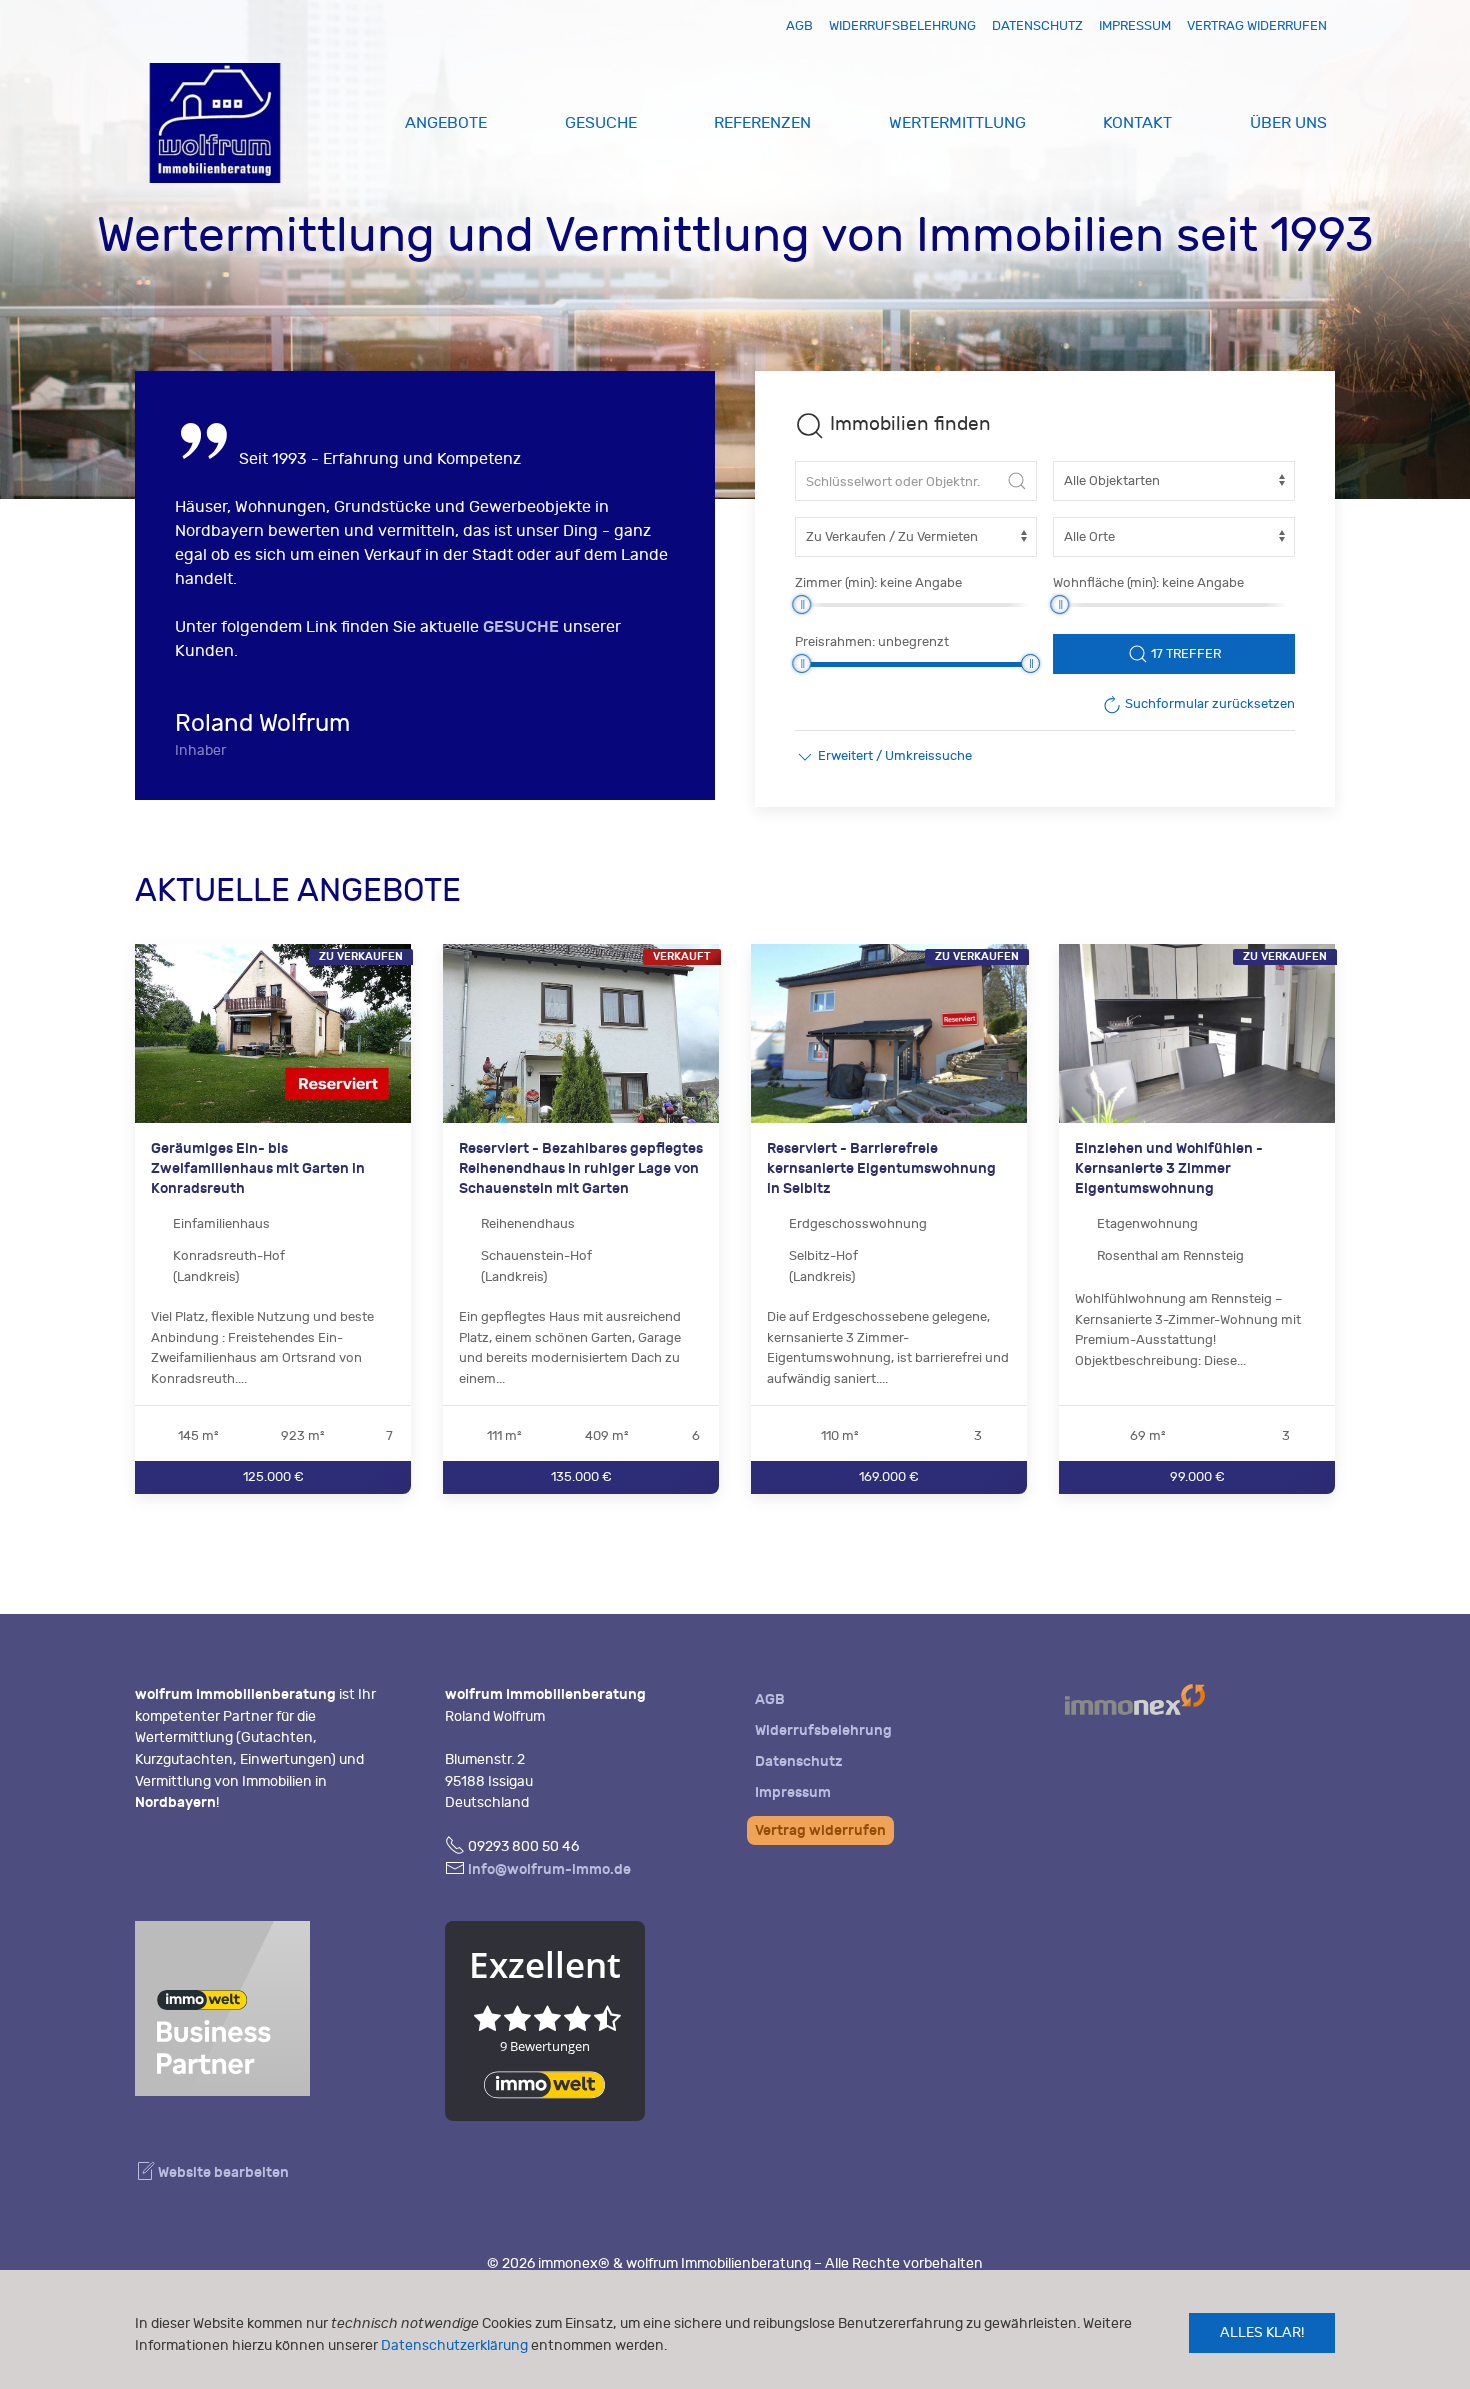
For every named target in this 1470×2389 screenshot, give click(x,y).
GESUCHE (521, 626)
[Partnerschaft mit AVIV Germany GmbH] (222, 2005)
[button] (883, 756)
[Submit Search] (1017, 481)
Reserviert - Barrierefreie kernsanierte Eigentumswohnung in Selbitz (881, 1169)
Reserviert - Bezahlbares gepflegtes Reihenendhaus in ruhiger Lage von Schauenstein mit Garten (581, 1169)
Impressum (1135, 25)
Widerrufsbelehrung (902, 25)
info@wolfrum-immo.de (549, 1869)
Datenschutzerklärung (454, 2345)
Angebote (446, 123)
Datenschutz (1037, 25)
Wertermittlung (957, 123)
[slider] (801, 604)
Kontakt (1137, 123)
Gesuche (601, 123)
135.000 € (581, 1476)
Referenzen (762, 123)
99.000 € (1197, 1476)
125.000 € (273, 1476)
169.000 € (889, 1476)
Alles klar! (1262, 2332)
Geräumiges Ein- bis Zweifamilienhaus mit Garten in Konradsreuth (258, 1169)
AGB (799, 25)
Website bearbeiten (222, 2172)
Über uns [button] (1288, 123)
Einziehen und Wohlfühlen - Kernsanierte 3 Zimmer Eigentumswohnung (1169, 1169)
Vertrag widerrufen (1257, 25)
